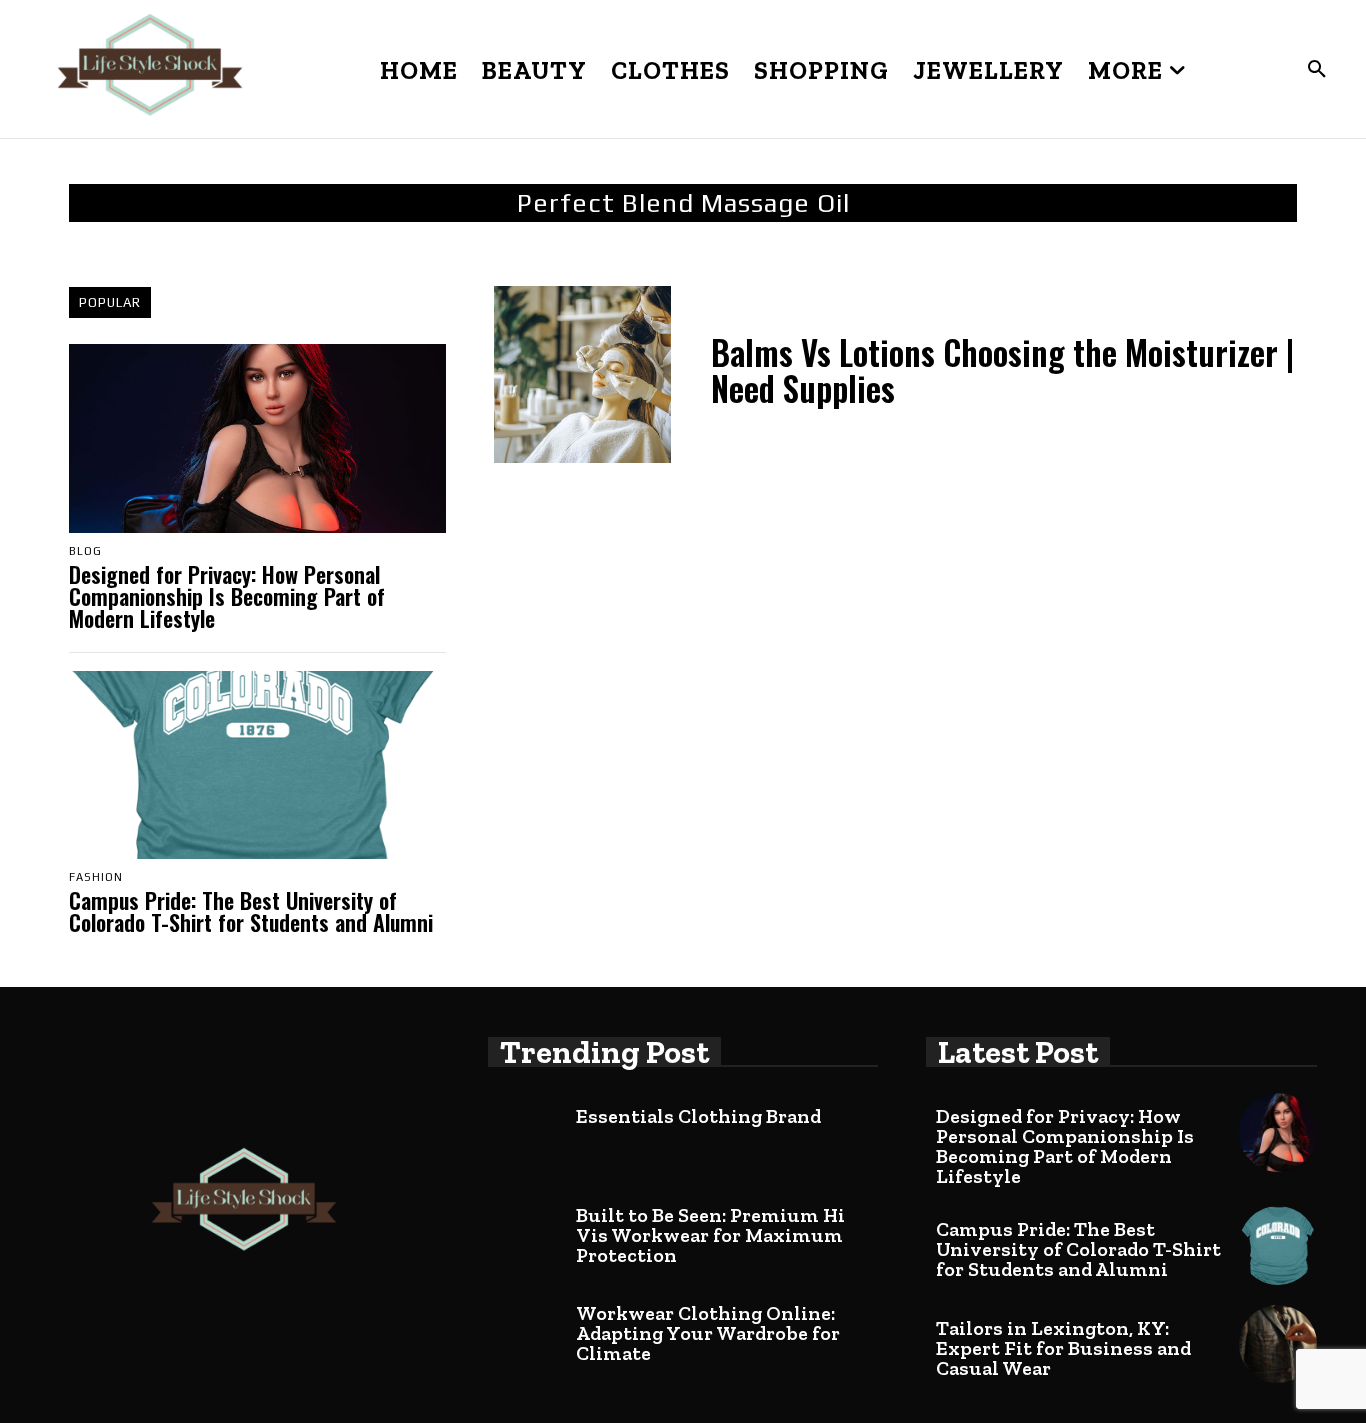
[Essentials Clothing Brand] (527, 1132)
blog (85, 551)
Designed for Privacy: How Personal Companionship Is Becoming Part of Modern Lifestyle (227, 596)
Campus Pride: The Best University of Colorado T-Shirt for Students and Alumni (251, 911)
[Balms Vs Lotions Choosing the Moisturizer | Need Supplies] (582, 374)
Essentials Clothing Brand (698, 1116)
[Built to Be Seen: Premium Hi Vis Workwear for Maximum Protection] (527, 1231)
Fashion (96, 877)
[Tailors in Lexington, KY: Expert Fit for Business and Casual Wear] (1278, 1344)
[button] (1317, 70)
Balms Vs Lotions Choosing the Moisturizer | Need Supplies (1002, 370)
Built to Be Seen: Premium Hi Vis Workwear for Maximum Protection (710, 1235)
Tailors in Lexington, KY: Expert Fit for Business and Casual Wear (1063, 1348)
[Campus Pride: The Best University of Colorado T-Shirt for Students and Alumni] (257, 765)
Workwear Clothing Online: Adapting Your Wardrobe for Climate (708, 1333)
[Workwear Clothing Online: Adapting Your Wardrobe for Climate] (527, 1329)
